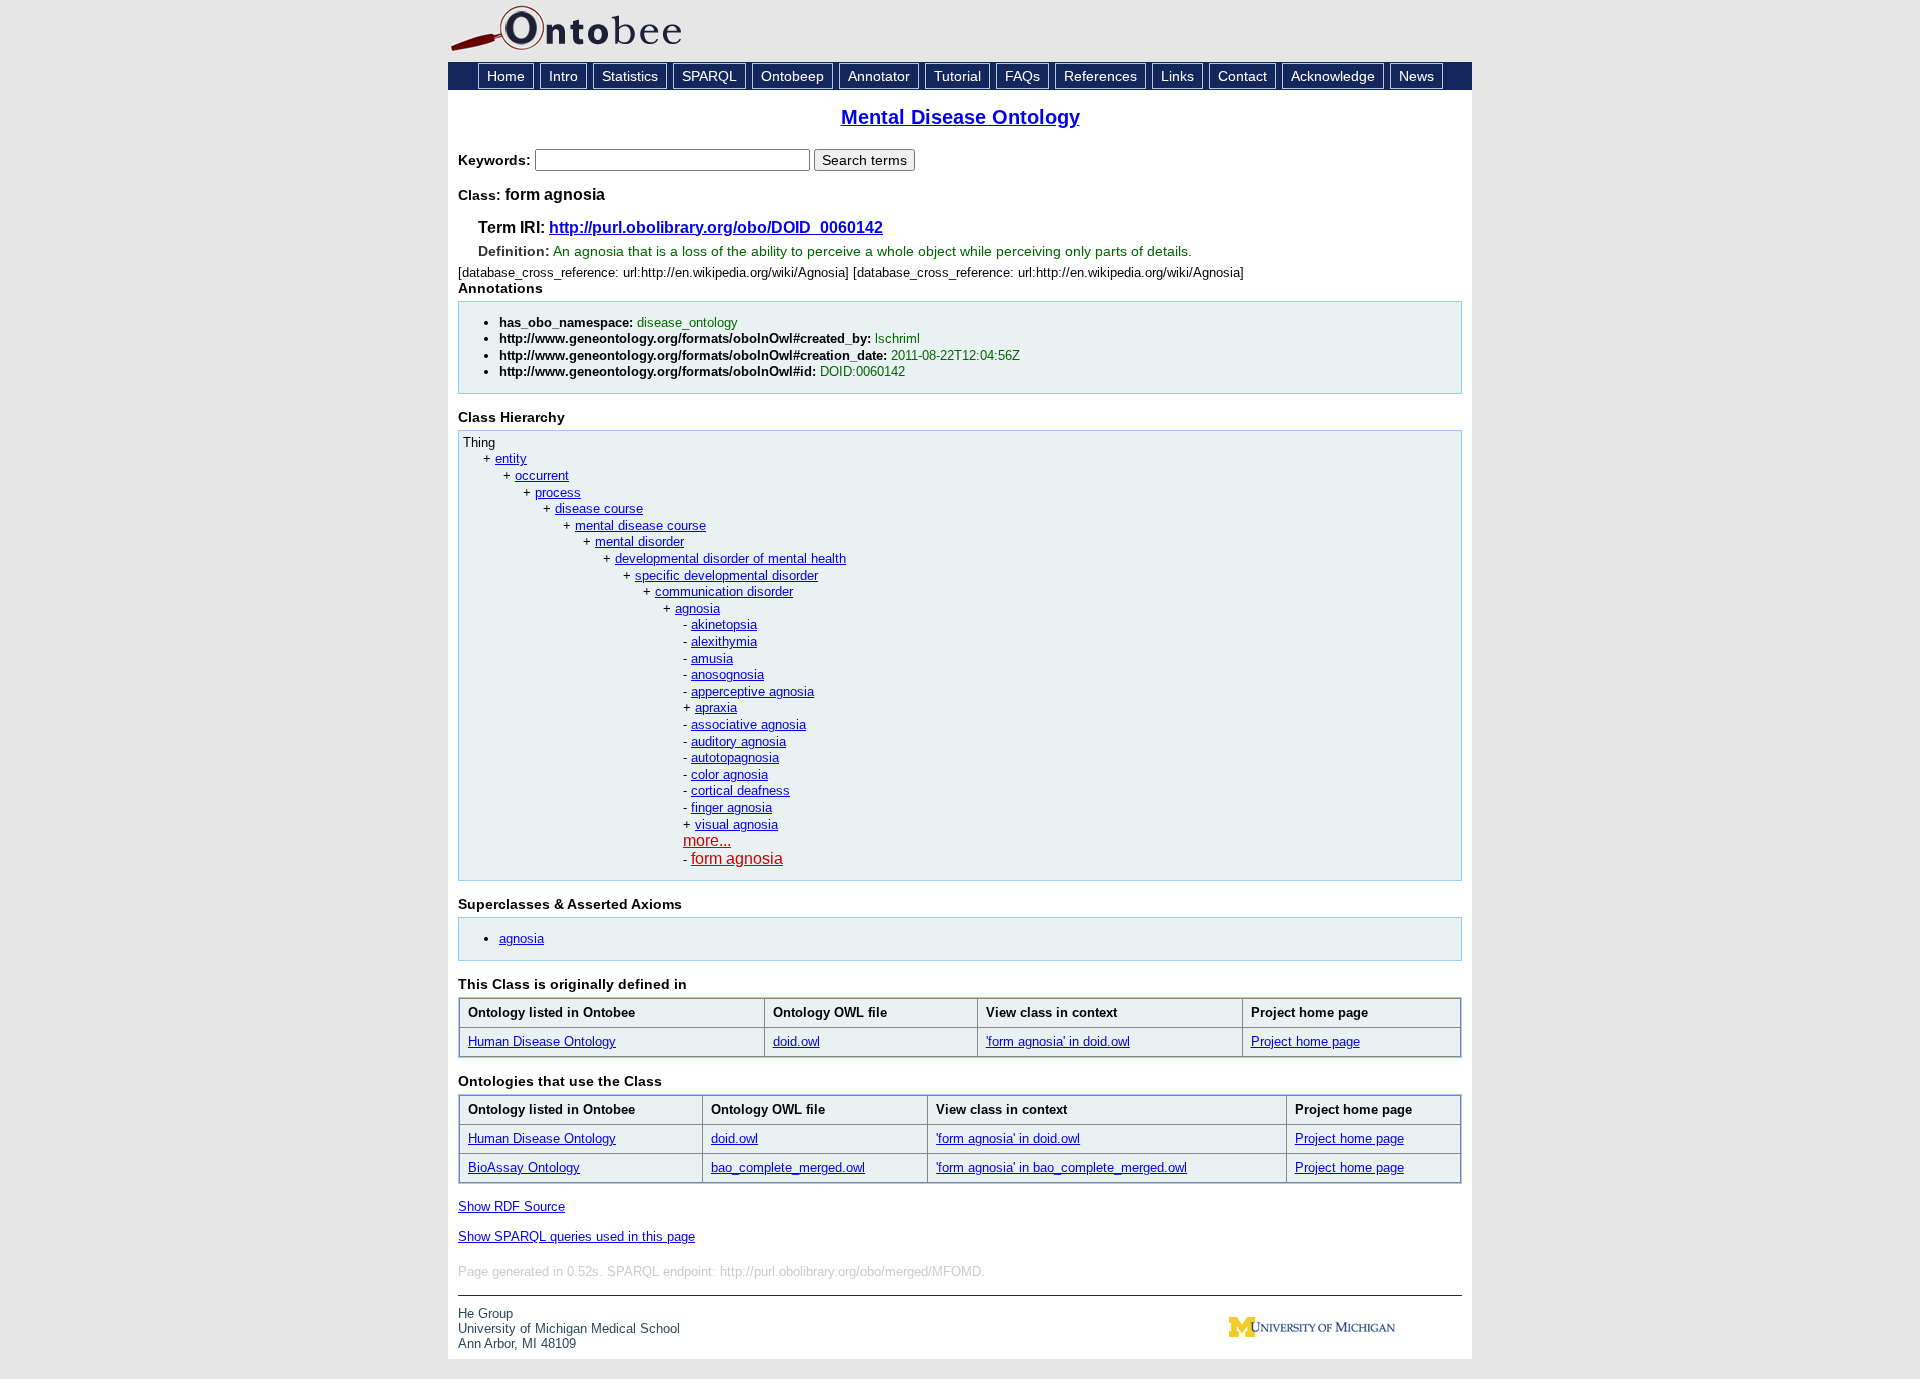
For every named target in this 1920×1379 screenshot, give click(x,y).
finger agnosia (731, 807)
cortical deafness (740, 790)
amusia (712, 658)
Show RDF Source (511, 1206)
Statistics (630, 76)
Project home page (1305, 1041)
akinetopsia (724, 624)
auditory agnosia (738, 741)
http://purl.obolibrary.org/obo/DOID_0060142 (716, 227)
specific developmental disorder (726, 575)
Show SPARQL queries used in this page (576, 1236)
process (558, 492)
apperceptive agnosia (752, 691)
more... (707, 840)
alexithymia (724, 641)
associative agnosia (748, 724)
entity (511, 458)
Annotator (879, 76)
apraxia (716, 707)
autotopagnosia (735, 757)
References (1100, 76)
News (1416, 76)
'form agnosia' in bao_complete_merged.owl (1061, 1167)
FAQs (1022, 76)
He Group (485, 1313)
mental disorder (639, 541)
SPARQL (709, 76)
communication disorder (724, 591)
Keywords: (496, 160)
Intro (563, 76)
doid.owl (796, 1041)
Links (1177, 76)
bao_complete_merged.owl (788, 1167)
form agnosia (737, 858)
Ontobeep (792, 76)
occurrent (542, 475)
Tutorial (957, 76)
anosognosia (727, 674)
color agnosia (729, 774)
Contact (1242, 76)
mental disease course (640, 525)
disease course (599, 508)
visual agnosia (736, 824)
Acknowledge (1333, 76)
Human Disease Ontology (542, 1041)
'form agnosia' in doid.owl (1058, 1041)
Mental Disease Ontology (960, 117)
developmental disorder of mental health (730, 558)
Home (506, 76)
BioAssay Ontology (524, 1167)
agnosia (697, 608)
